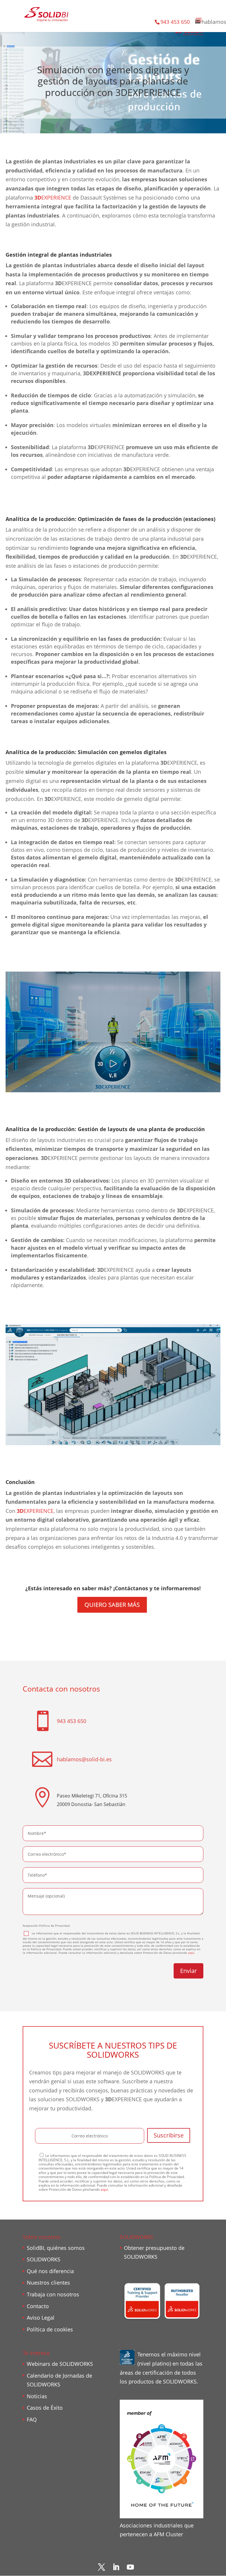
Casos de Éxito (45, 2408)
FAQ (32, 2419)
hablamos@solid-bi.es (84, 1759)
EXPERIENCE (53, 197)
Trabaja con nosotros (53, 2294)
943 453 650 (175, 22)
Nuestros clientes (48, 2283)
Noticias (37, 2396)
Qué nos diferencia (50, 2271)
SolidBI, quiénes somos (56, 2248)
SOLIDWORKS (44, 2259)
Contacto (38, 2306)
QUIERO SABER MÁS (112, 1605)
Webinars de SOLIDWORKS (60, 2364)
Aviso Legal (41, 2318)
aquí (191, 1953)
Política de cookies (50, 2329)
